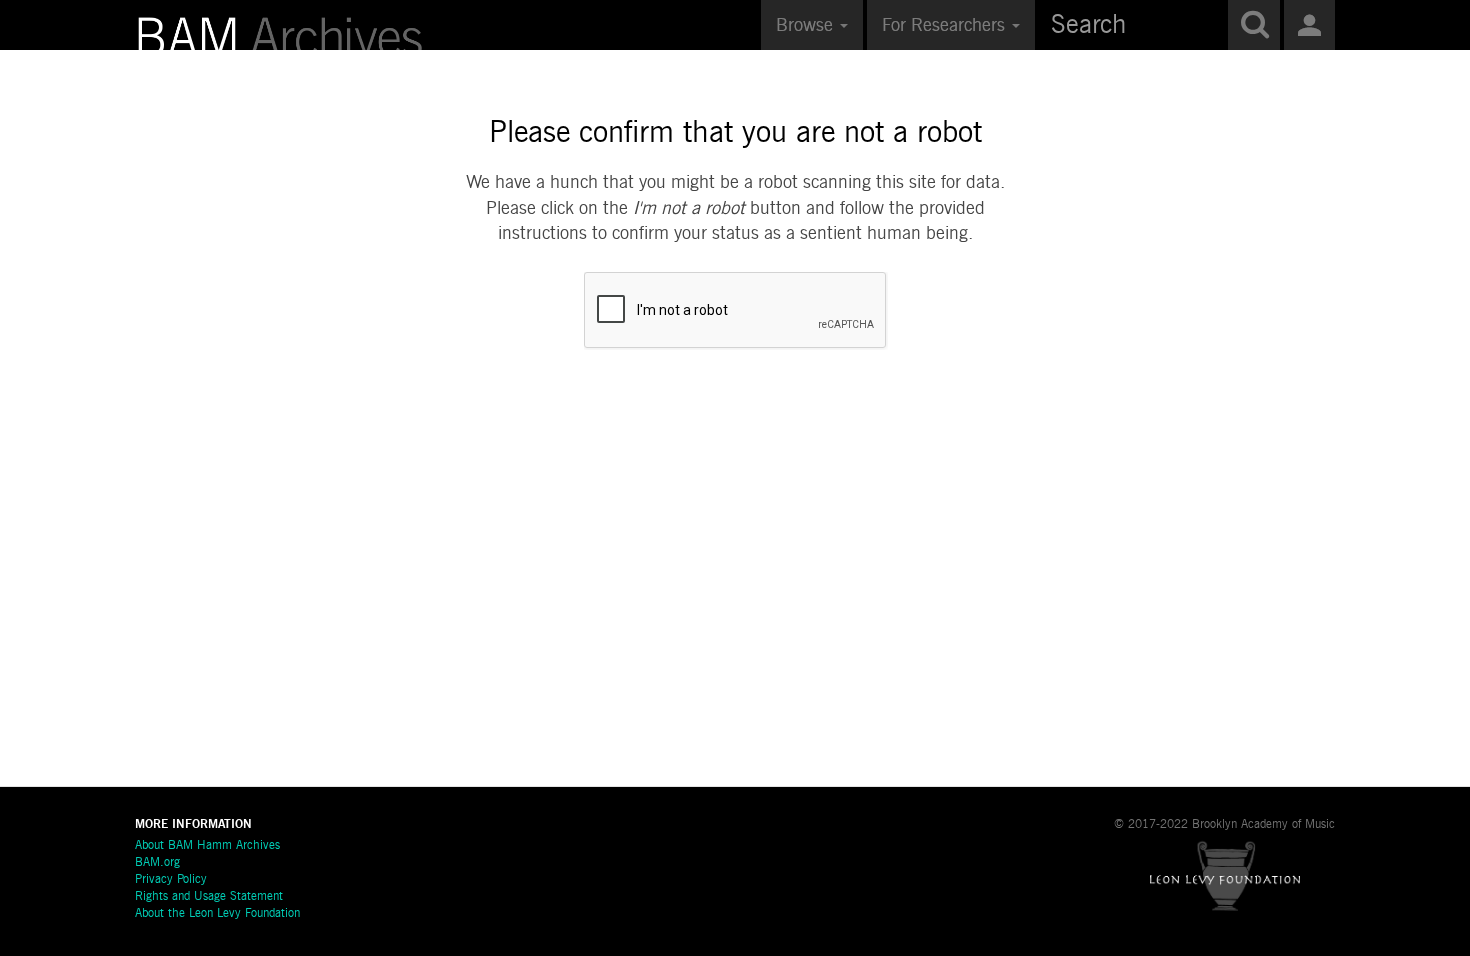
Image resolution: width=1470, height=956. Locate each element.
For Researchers (946, 26)
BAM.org (157, 863)
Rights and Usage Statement (209, 897)
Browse (807, 26)
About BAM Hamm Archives (207, 846)
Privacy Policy (171, 880)
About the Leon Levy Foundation (217, 914)
